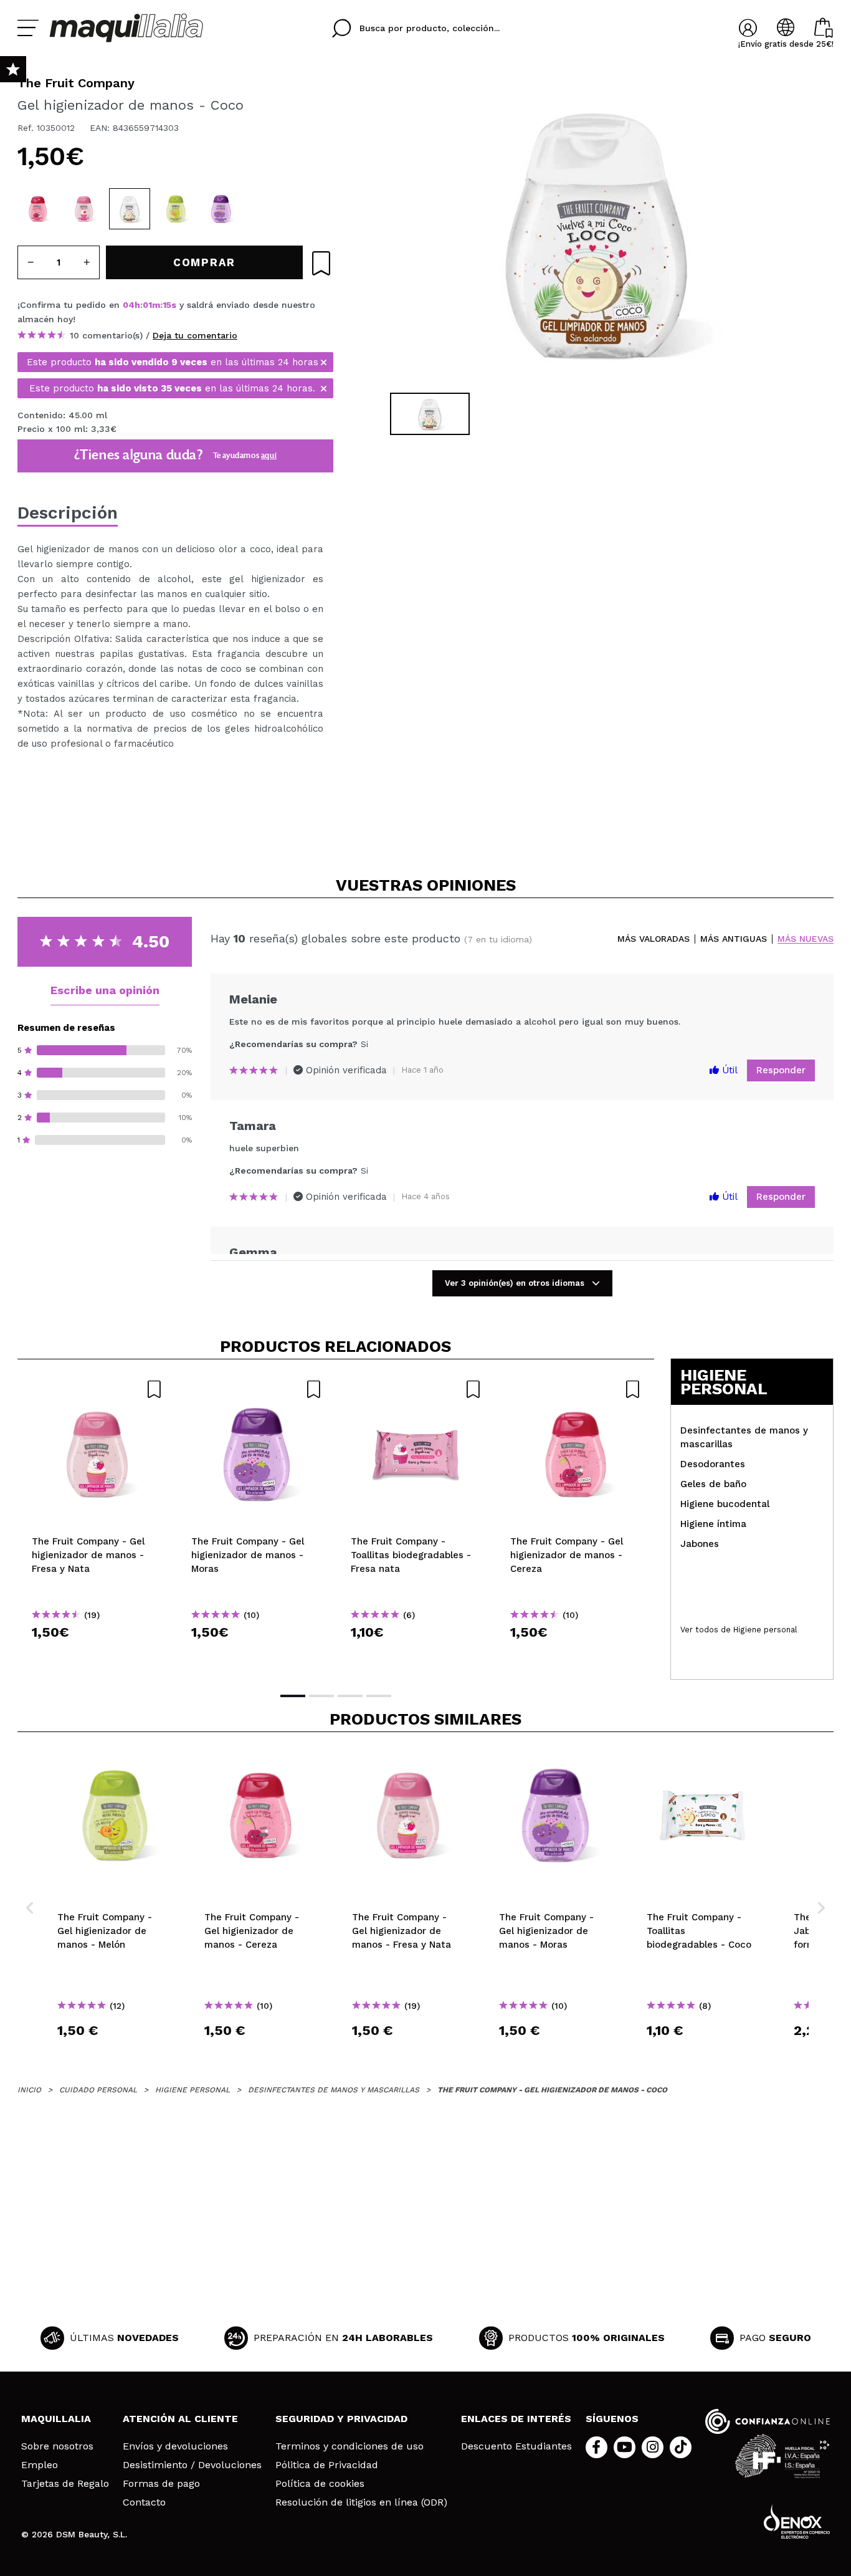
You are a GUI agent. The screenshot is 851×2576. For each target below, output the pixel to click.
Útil (728, 1070)
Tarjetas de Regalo (65, 2484)
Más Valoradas (654, 939)
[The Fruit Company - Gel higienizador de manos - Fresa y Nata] (84, 209)
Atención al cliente (180, 2419)
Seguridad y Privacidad (341, 2419)
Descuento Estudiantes (516, 2446)
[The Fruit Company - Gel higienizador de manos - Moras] (221, 209)
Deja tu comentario (195, 335)
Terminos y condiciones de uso (349, 2446)
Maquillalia (56, 2419)
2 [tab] (321, 1696)
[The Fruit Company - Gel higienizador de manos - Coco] (130, 209)
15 (167, 305)
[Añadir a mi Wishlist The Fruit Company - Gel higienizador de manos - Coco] (321, 263)
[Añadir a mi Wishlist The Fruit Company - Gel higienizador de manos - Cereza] (576, 1389)
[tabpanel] (594, 231)
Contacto (144, 2502)
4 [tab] (379, 1696)
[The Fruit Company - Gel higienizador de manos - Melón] (176, 209)
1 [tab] (293, 1696)
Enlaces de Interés (516, 2419)
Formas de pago (161, 2484)
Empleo (40, 2465)
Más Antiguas (734, 939)
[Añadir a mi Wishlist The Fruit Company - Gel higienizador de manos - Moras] (257, 1389)
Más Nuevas (806, 939)
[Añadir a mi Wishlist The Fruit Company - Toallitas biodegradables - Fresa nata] (416, 1389)
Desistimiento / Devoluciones (192, 2465)
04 (129, 305)
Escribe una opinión (105, 990)
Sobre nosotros (57, 2446)
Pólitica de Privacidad (327, 2465)
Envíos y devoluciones (175, 2446)
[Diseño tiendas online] (797, 2521)
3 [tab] (350, 1696)
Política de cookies (320, 2484)
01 (147, 305)
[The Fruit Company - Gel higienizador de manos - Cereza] (38, 209)
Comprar (97, 1654)
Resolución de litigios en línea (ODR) (361, 2502)
